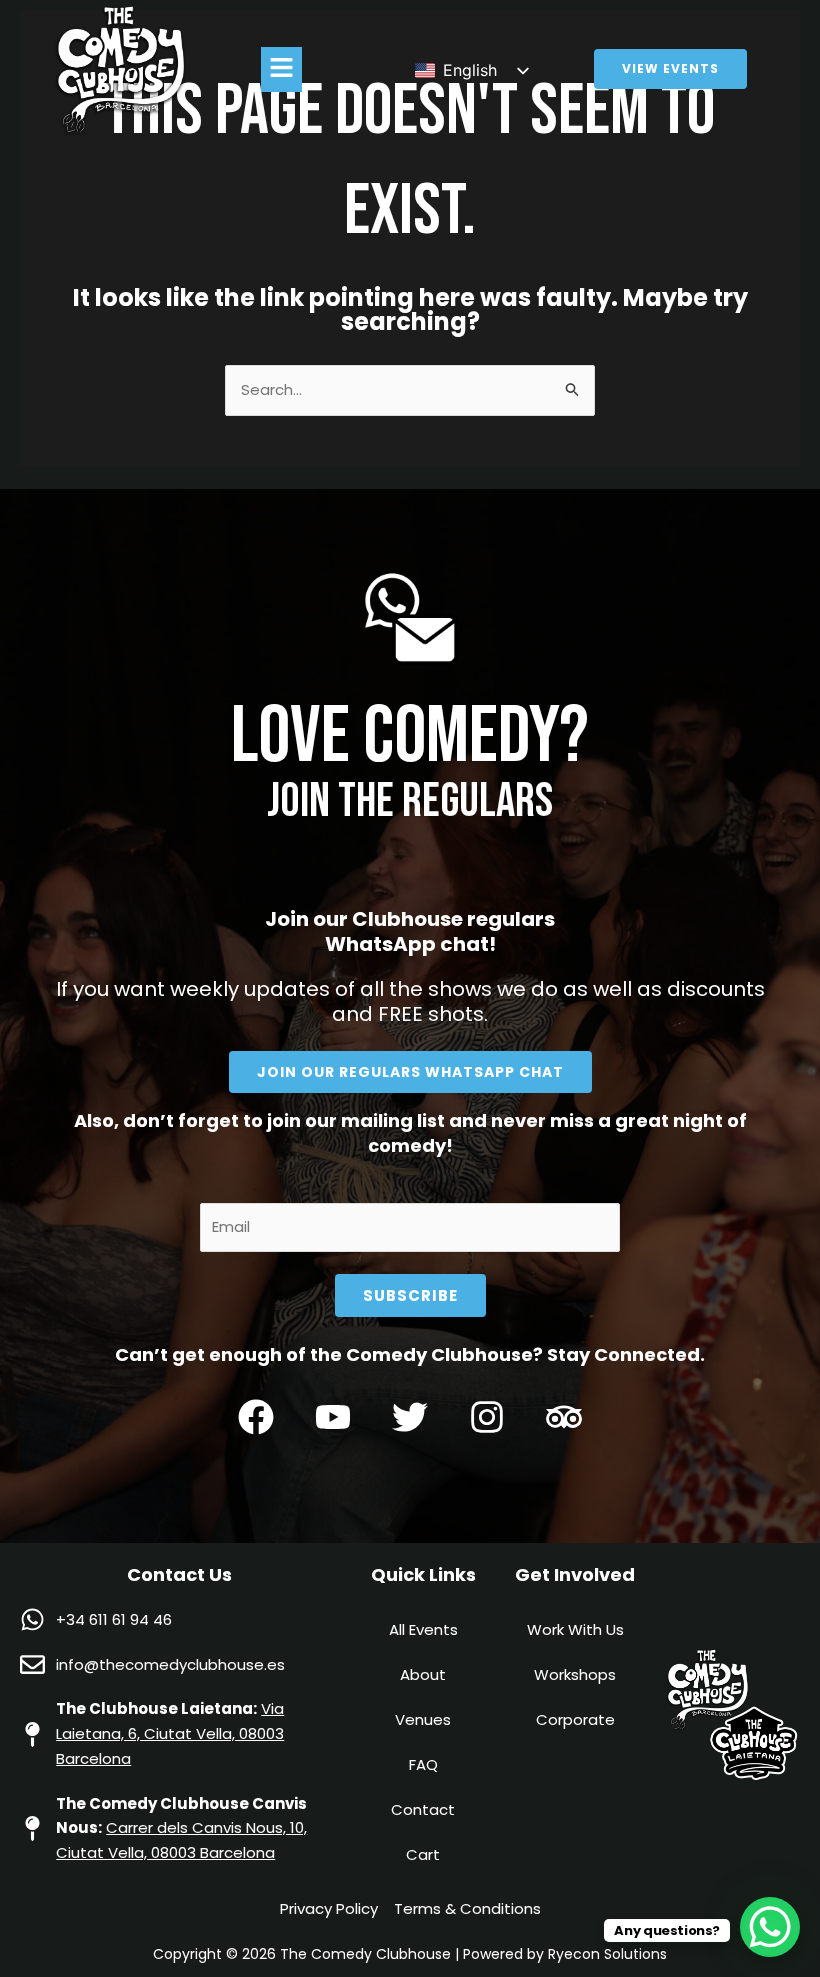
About (423, 1674)
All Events (423, 1629)
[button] (281, 69)
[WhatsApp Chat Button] (770, 1927)
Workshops (575, 1674)
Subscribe (410, 1295)
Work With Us (575, 1629)
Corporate (575, 1719)
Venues (423, 1719)
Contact (423, 1809)
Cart (423, 1854)
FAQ (423, 1764)
